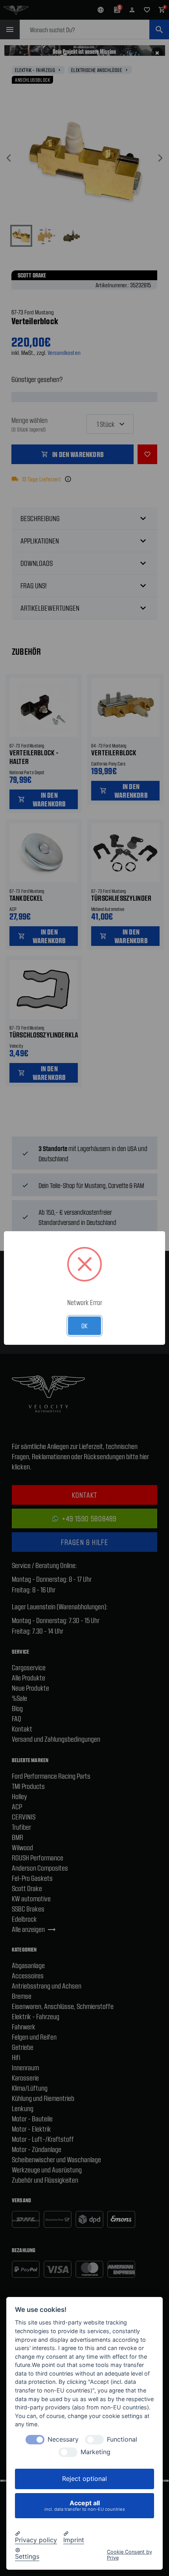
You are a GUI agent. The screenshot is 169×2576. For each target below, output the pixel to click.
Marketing (96, 2452)
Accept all (85, 2505)
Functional (122, 2439)
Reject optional (84, 2479)
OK (84, 1326)
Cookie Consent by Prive (130, 2555)
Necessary (63, 2439)
